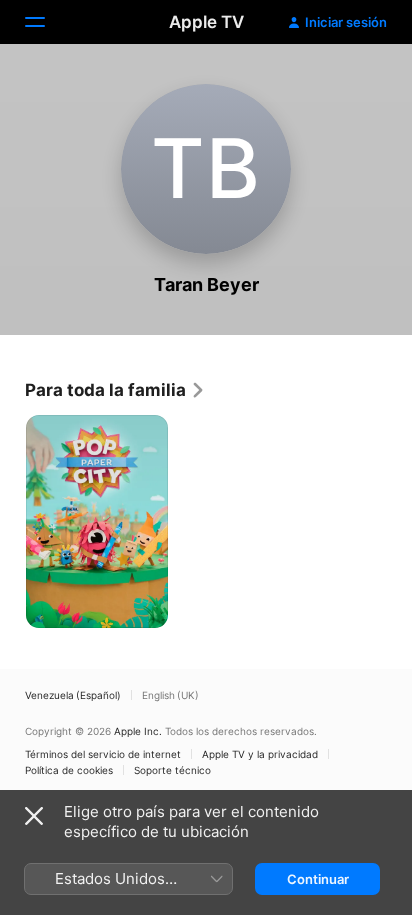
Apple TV (206, 22)
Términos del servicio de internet (103, 754)
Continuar (318, 879)
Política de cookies (69, 770)
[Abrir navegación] (47, 22)
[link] (115, 390)
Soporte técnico (172, 770)
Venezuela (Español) (73, 695)
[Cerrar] (34, 816)
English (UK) (170, 695)
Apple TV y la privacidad (260, 754)
